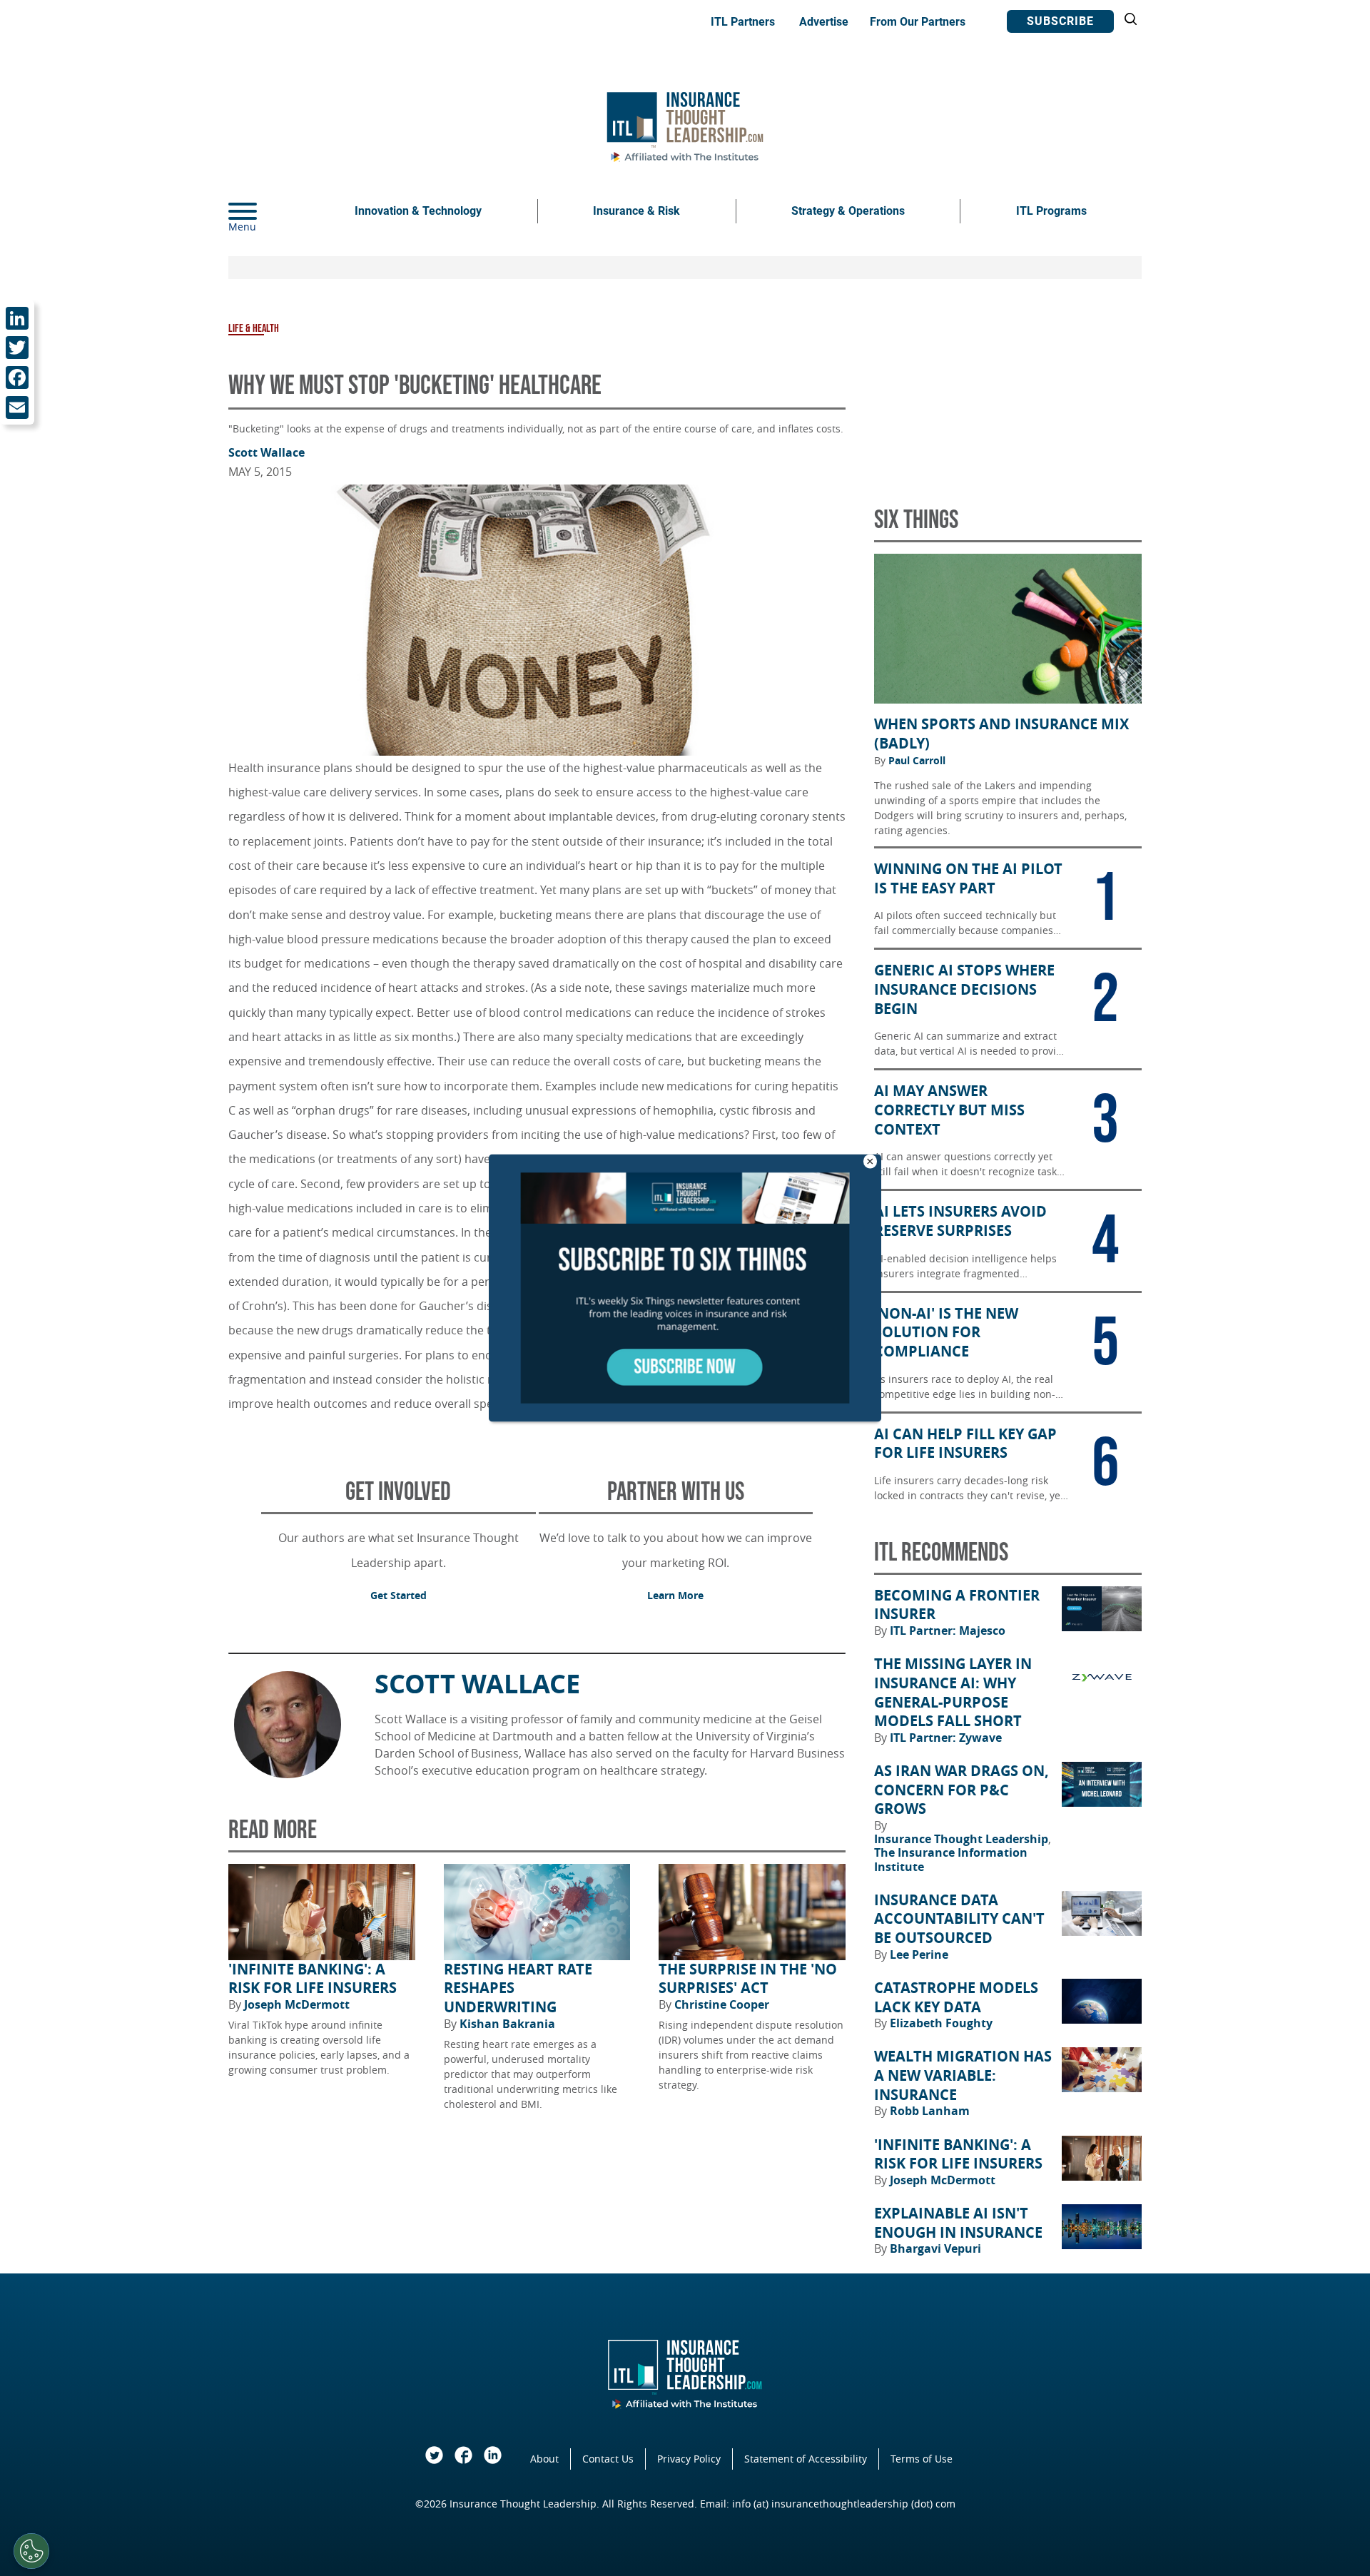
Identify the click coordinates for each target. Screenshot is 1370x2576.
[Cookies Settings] (31, 2551)
